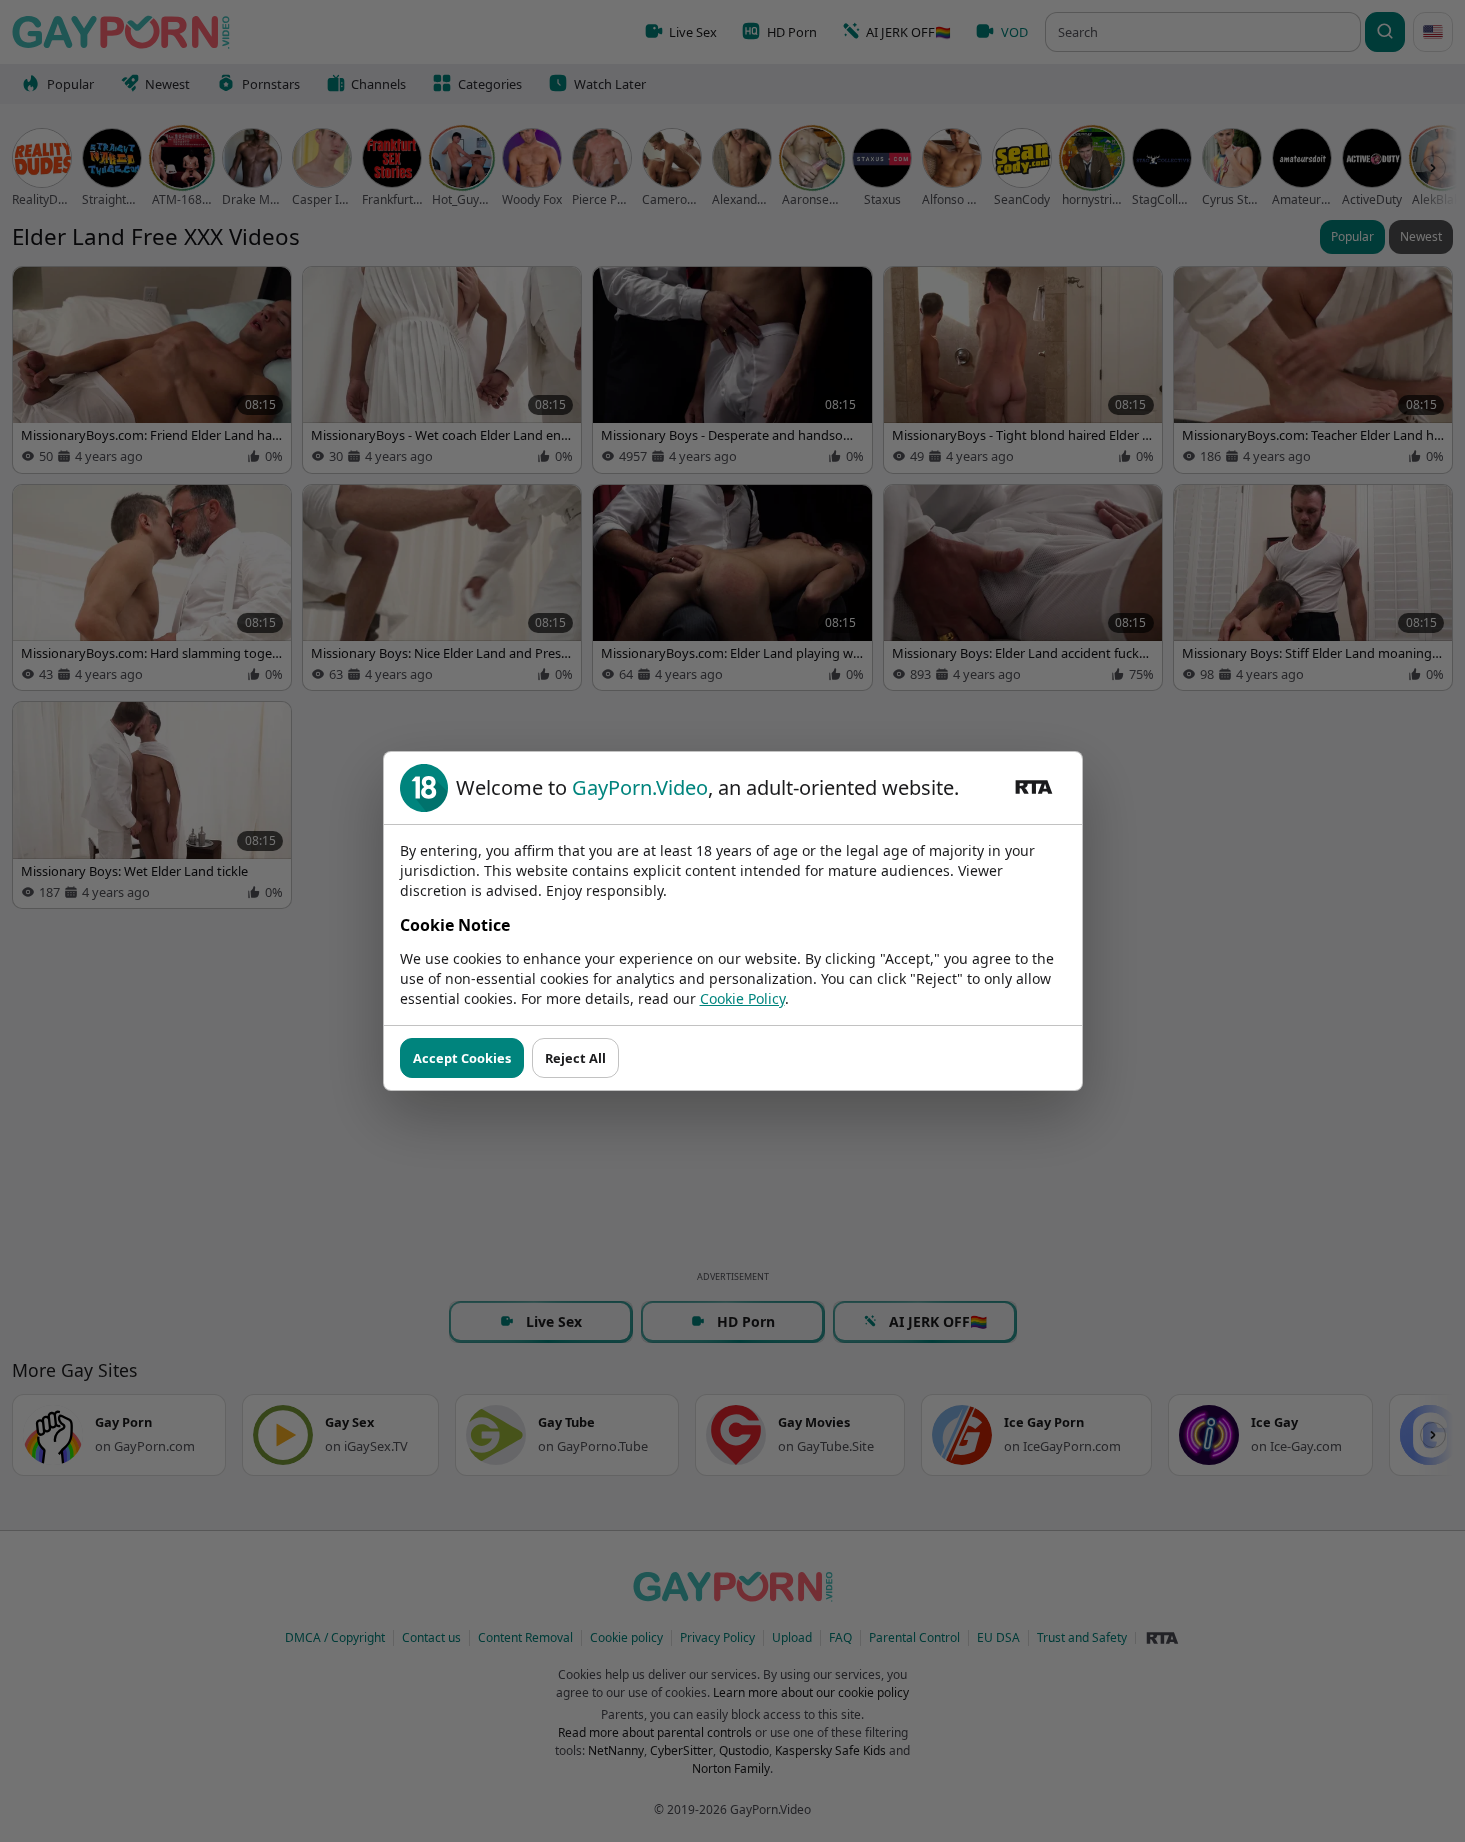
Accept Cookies (462, 1058)
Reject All (575, 1058)
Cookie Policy (742, 998)
